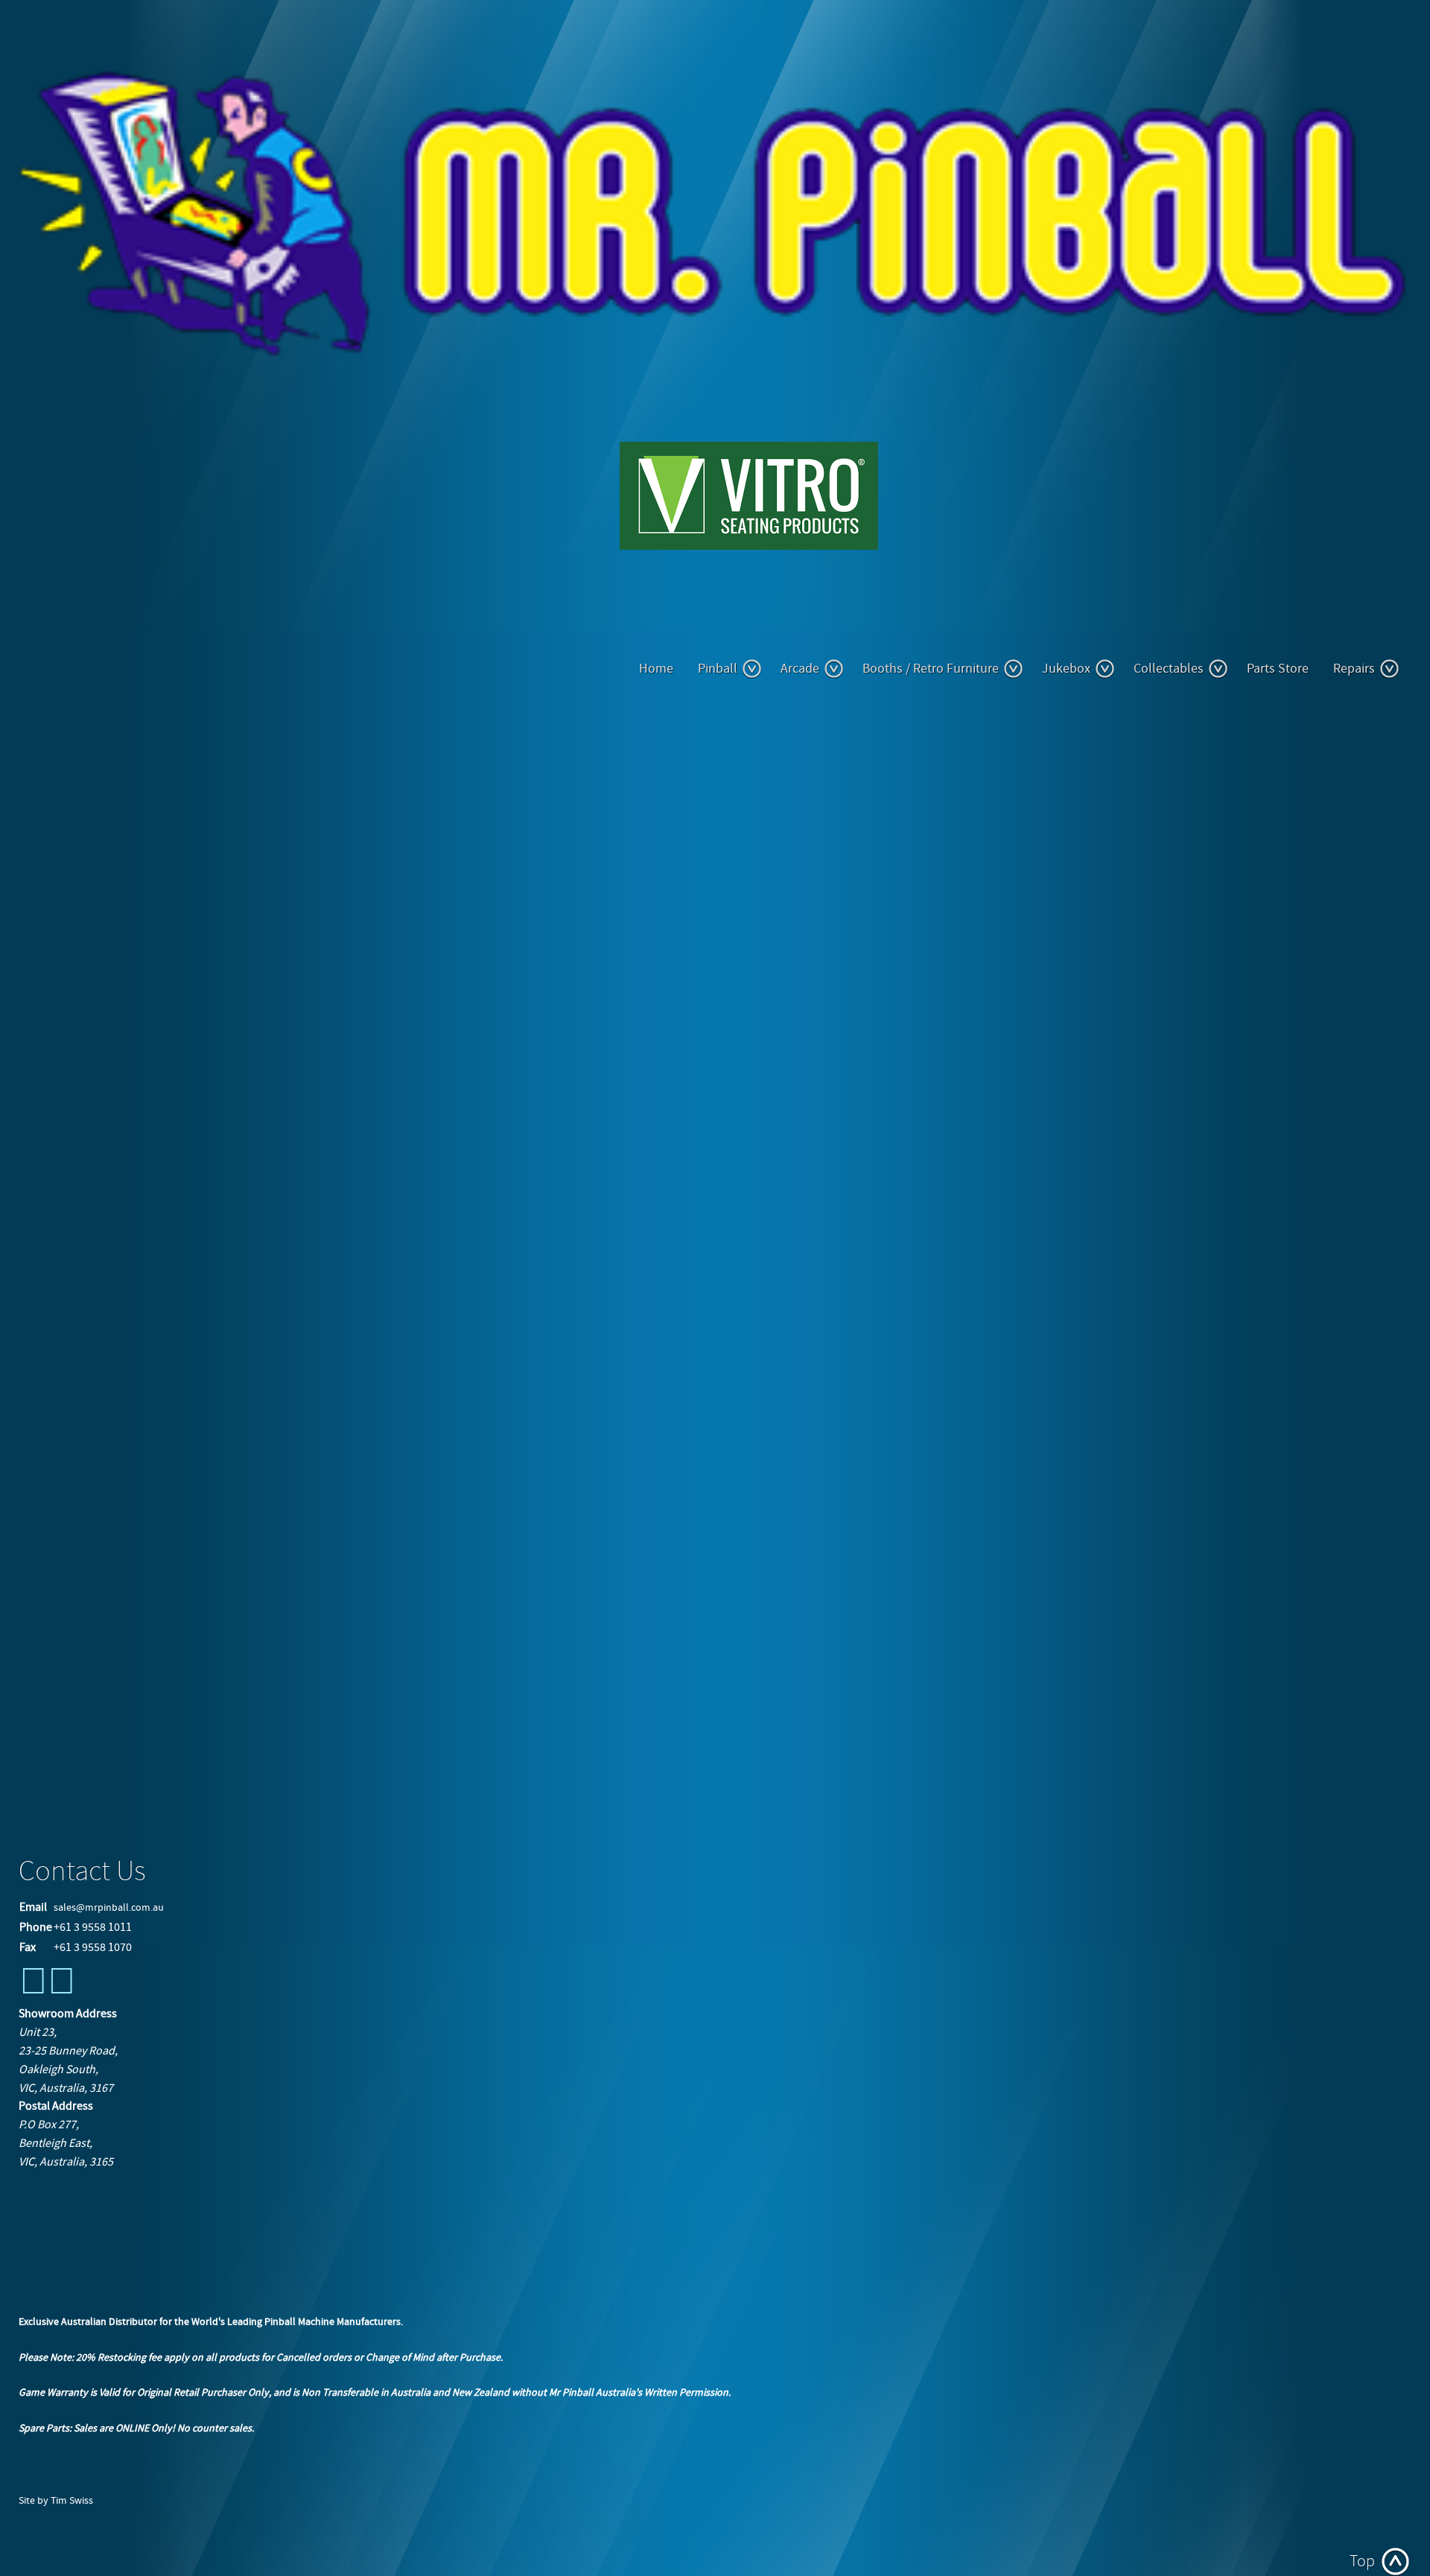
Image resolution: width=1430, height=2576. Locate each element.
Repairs (1354, 669)
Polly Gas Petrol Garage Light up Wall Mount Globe (154, 1707)
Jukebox (1066, 669)
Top (1362, 2561)
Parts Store (1278, 669)
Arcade (800, 669)
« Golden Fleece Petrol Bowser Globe (201, 1770)
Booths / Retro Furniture (931, 669)
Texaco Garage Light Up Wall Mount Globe (133, 1691)
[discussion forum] (62, 1990)
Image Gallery (72, 765)
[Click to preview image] (246, 964)
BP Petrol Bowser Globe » (341, 1770)
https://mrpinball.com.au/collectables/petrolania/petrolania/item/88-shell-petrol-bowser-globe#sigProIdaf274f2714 (973, 1753)
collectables (64, 1602)
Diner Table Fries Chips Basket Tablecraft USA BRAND (157, 1675)
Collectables (1169, 669)
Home (656, 669)
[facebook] (34, 1990)
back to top (48, 1806)
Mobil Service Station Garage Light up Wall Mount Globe (164, 1722)
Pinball (718, 669)
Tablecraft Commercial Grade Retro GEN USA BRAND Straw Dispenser (193, 1660)
